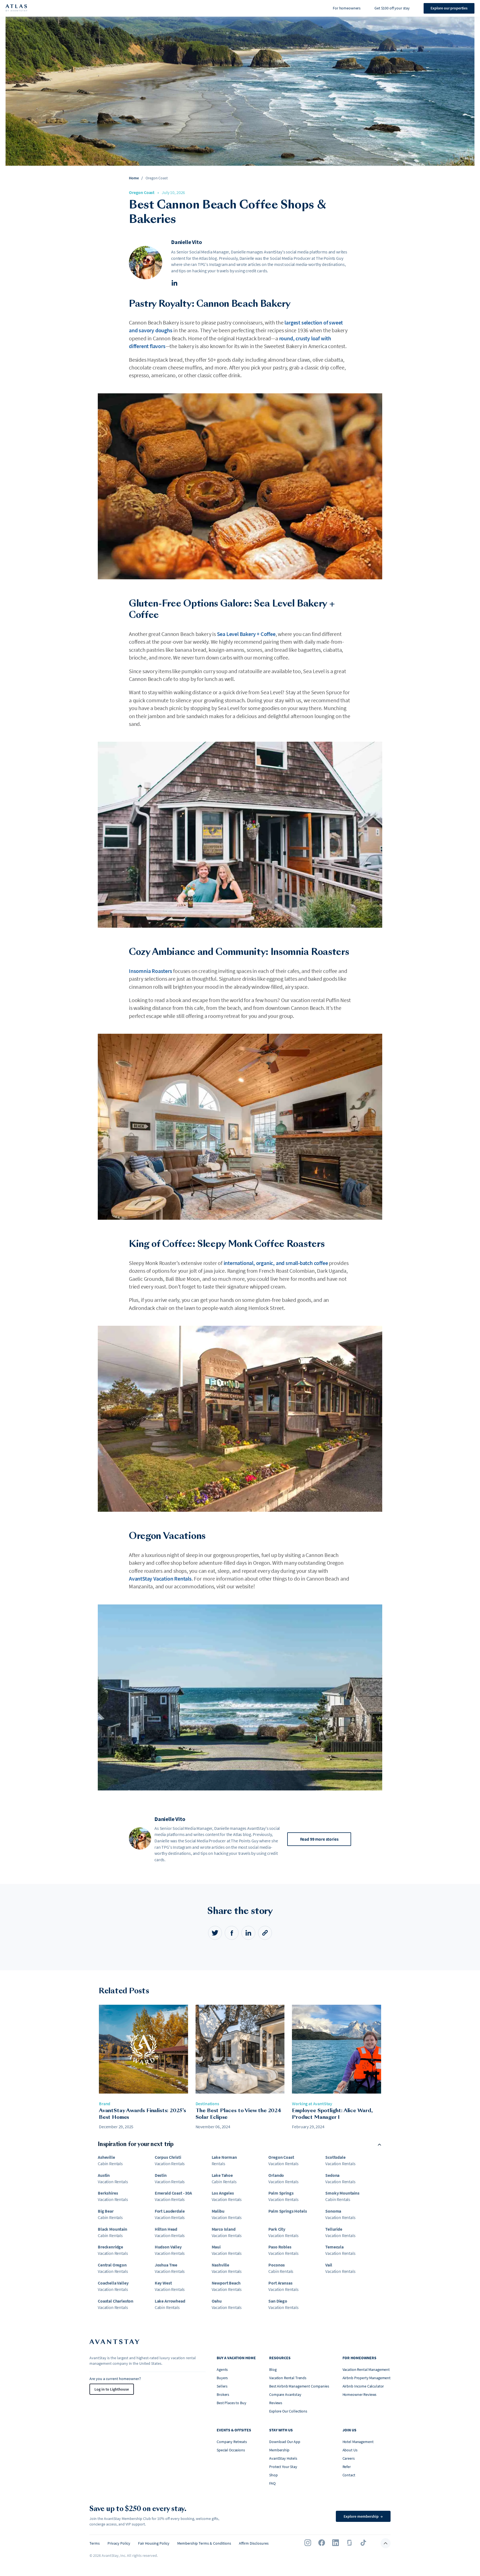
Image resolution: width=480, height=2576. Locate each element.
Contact (349, 2475)
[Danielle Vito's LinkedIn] (174, 284)
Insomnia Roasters (151, 971)
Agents (222, 2369)
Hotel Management (358, 2442)
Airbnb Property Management (367, 2378)
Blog (273, 2369)
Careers (349, 2458)
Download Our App (285, 2442)
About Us (350, 2450)
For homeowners (347, 8)
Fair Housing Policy (154, 2543)
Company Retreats (232, 2442)
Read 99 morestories (319, 1839)
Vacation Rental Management (366, 2369)
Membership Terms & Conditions (204, 2543)
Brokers (223, 2394)
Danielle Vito (186, 242)
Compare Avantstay (285, 2394)
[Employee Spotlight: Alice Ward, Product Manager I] (337, 2050)
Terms (95, 2543)
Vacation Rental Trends (288, 2378)
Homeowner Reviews (360, 2394)
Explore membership (363, 2516)
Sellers (222, 2386)
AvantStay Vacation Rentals (160, 1578)
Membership (279, 2450)
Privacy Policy (119, 2543)
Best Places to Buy (231, 2403)
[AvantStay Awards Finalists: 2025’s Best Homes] (143, 2050)
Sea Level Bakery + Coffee (246, 634)
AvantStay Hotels (283, 2458)
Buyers (222, 2378)
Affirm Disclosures (254, 2543)
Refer (347, 2467)
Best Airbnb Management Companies (299, 2386)
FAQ (272, 2483)
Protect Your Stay (283, 2467)
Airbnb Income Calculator (363, 2386)
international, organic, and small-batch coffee (276, 1263)
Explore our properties (449, 8)
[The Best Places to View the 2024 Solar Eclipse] (240, 2050)
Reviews (276, 2403)
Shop (273, 2475)
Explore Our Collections (288, 2411)
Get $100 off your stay (392, 8)
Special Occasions (231, 2450)
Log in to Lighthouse (112, 2389)
